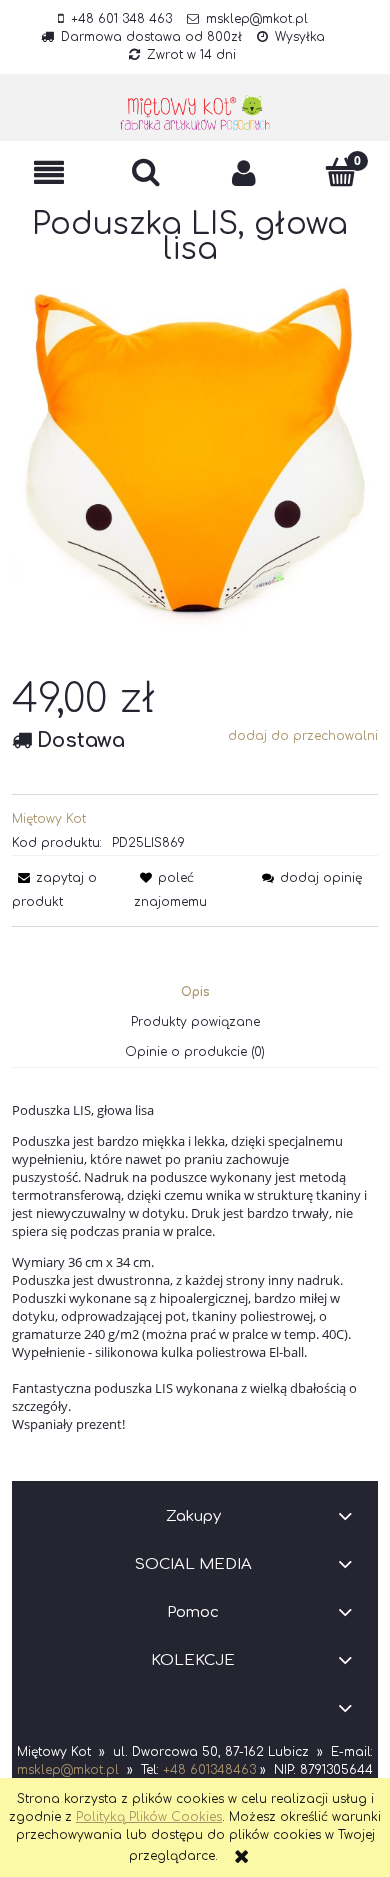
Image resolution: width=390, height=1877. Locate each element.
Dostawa (81, 740)
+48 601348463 (209, 1770)
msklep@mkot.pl (257, 19)
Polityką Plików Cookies (149, 1817)
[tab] (195, 992)
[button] (49, 172)
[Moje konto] (244, 172)
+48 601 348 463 (121, 19)
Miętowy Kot (49, 819)
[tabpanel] (195, 1267)
